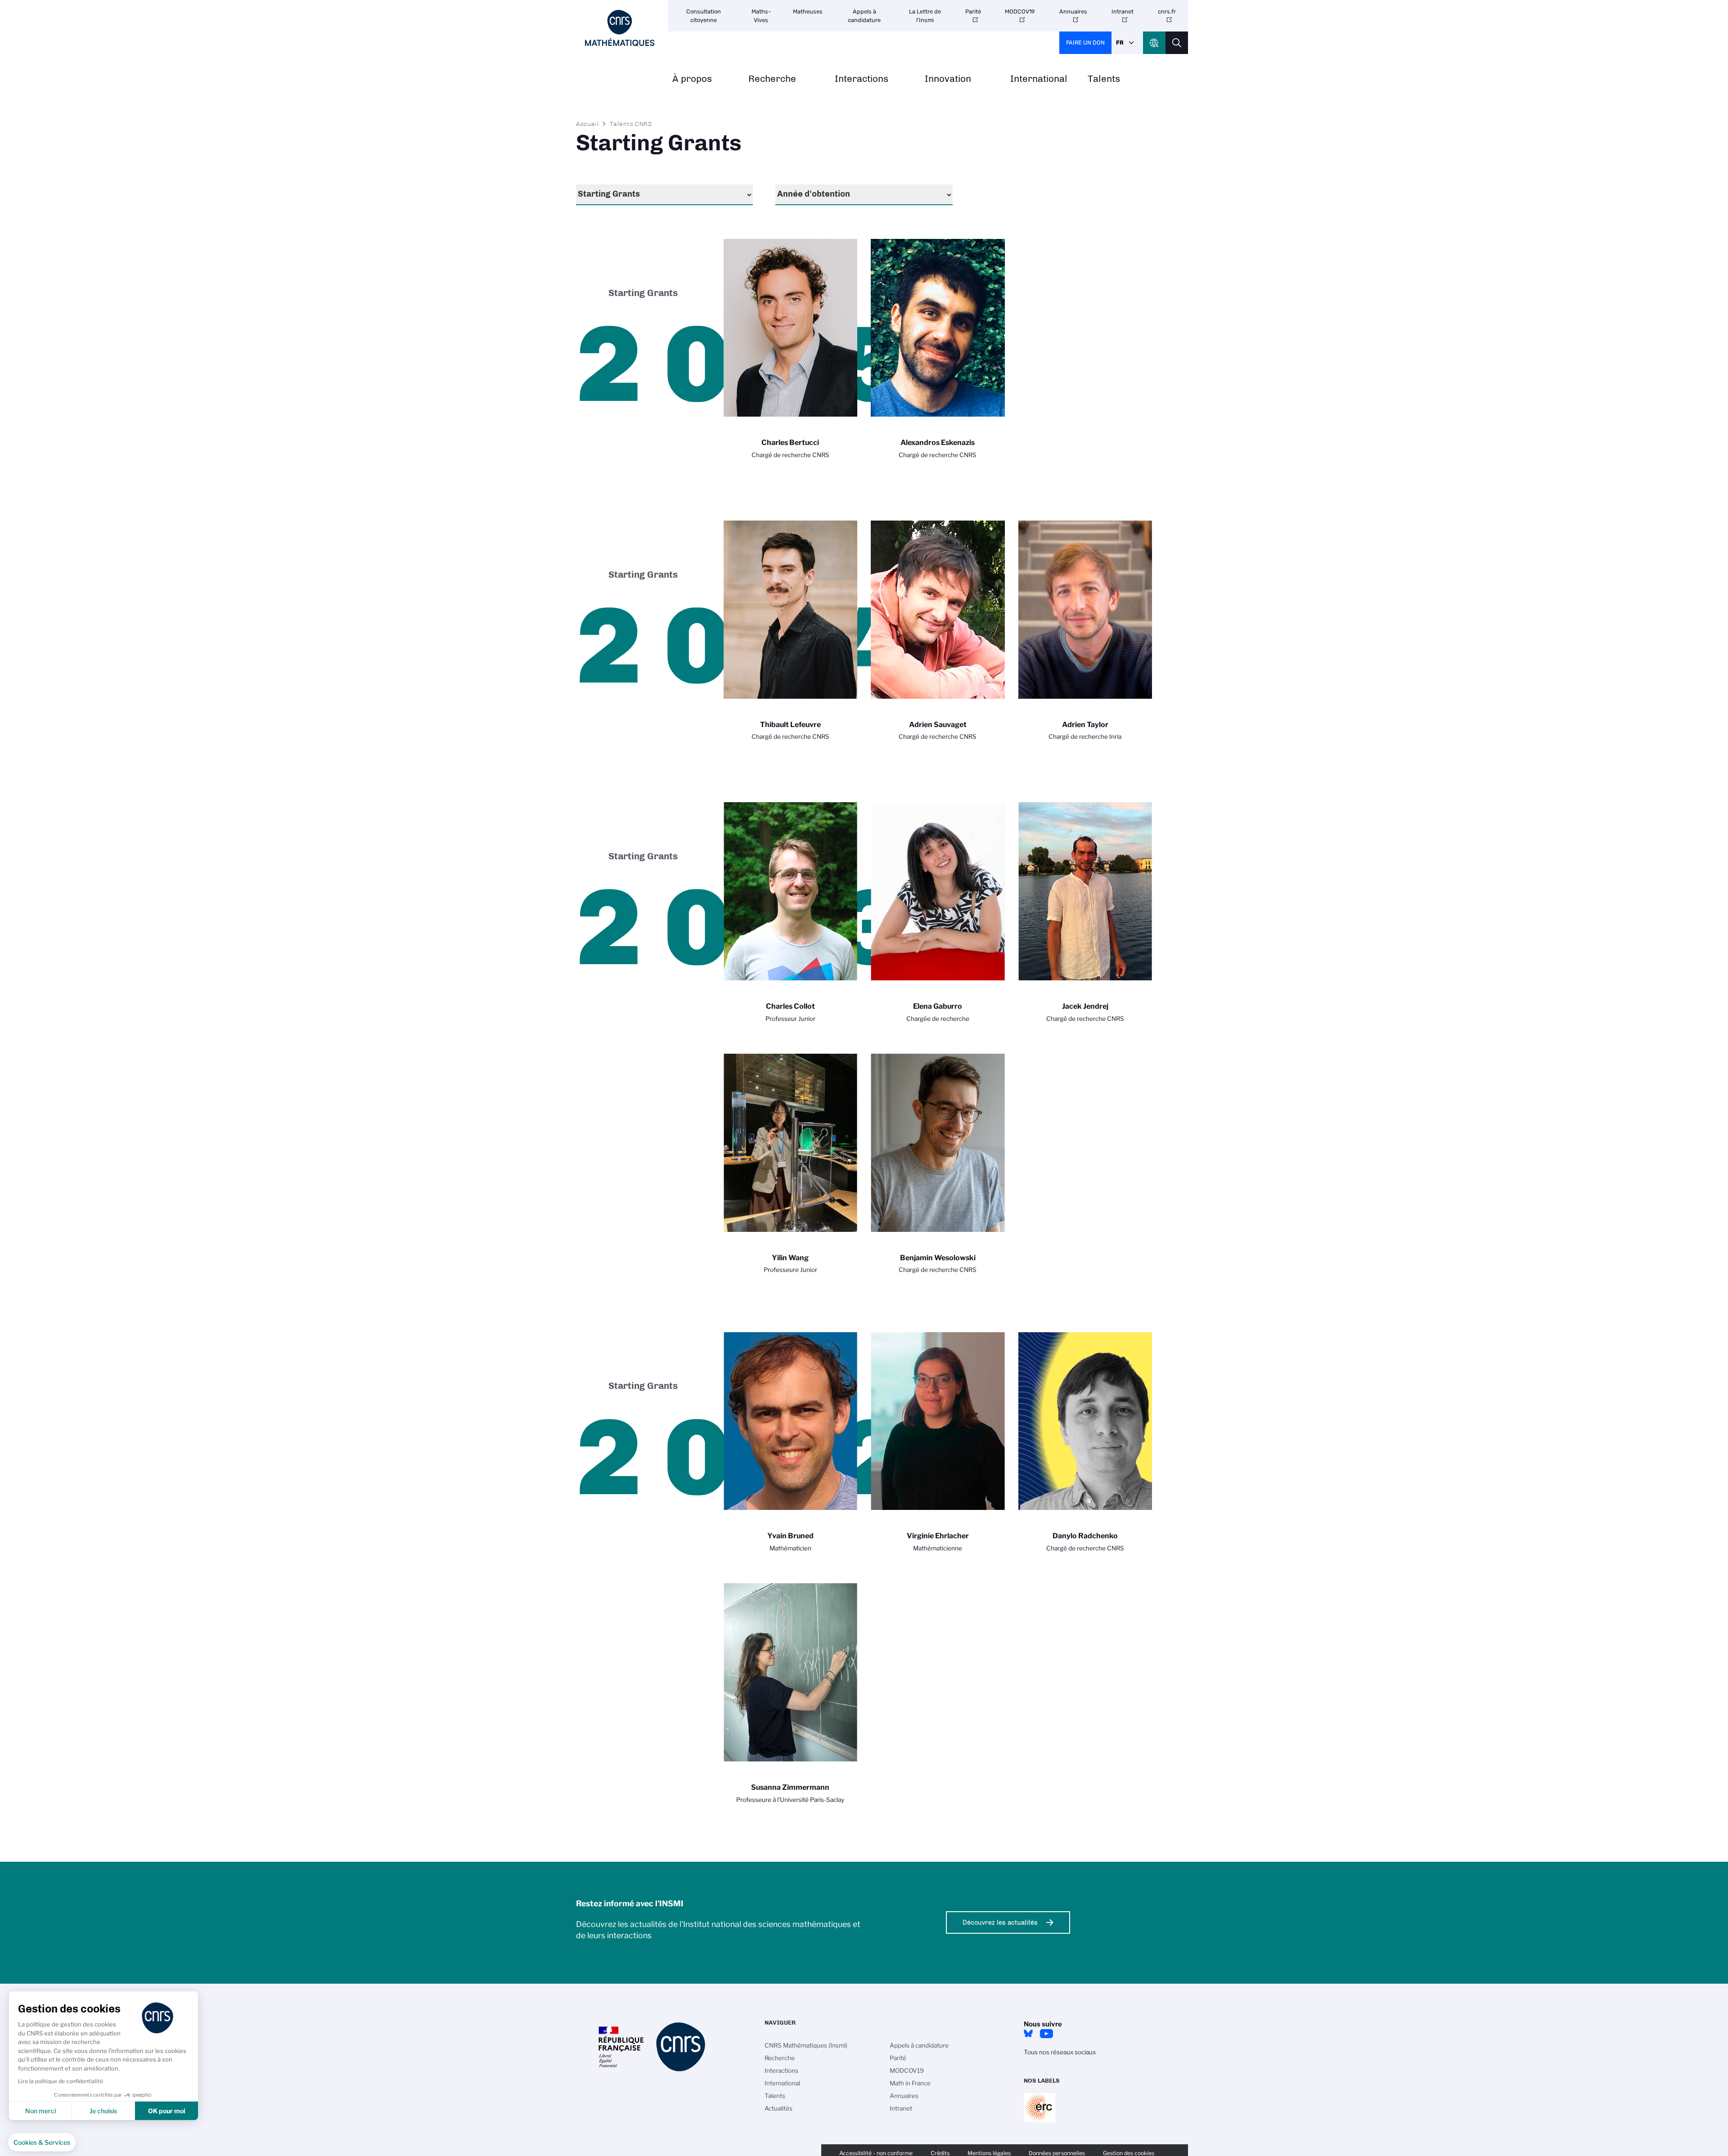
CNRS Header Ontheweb (1154, 43)
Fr (1120, 43)
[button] (42, 2143)
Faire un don (1085, 43)
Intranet (1123, 11)
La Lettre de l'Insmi (925, 16)
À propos (692, 79)
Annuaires (1073, 11)
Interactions (862, 79)
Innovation (948, 79)
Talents (1104, 79)
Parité (973, 11)
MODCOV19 (1020, 11)
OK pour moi (167, 2111)
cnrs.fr (1167, 11)
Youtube (1046, 2034)
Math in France (910, 2083)
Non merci (40, 2111)
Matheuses (808, 11)
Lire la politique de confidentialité (61, 2081)
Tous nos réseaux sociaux (1060, 2052)
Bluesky (1028, 2034)
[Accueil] (620, 28)
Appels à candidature (864, 16)
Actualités (778, 2108)
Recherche (772, 79)
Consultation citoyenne (704, 16)
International (1039, 79)
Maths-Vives (761, 16)
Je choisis (103, 2111)
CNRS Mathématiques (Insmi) (806, 2045)
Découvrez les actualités (1000, 1922)
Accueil (588, 124)
